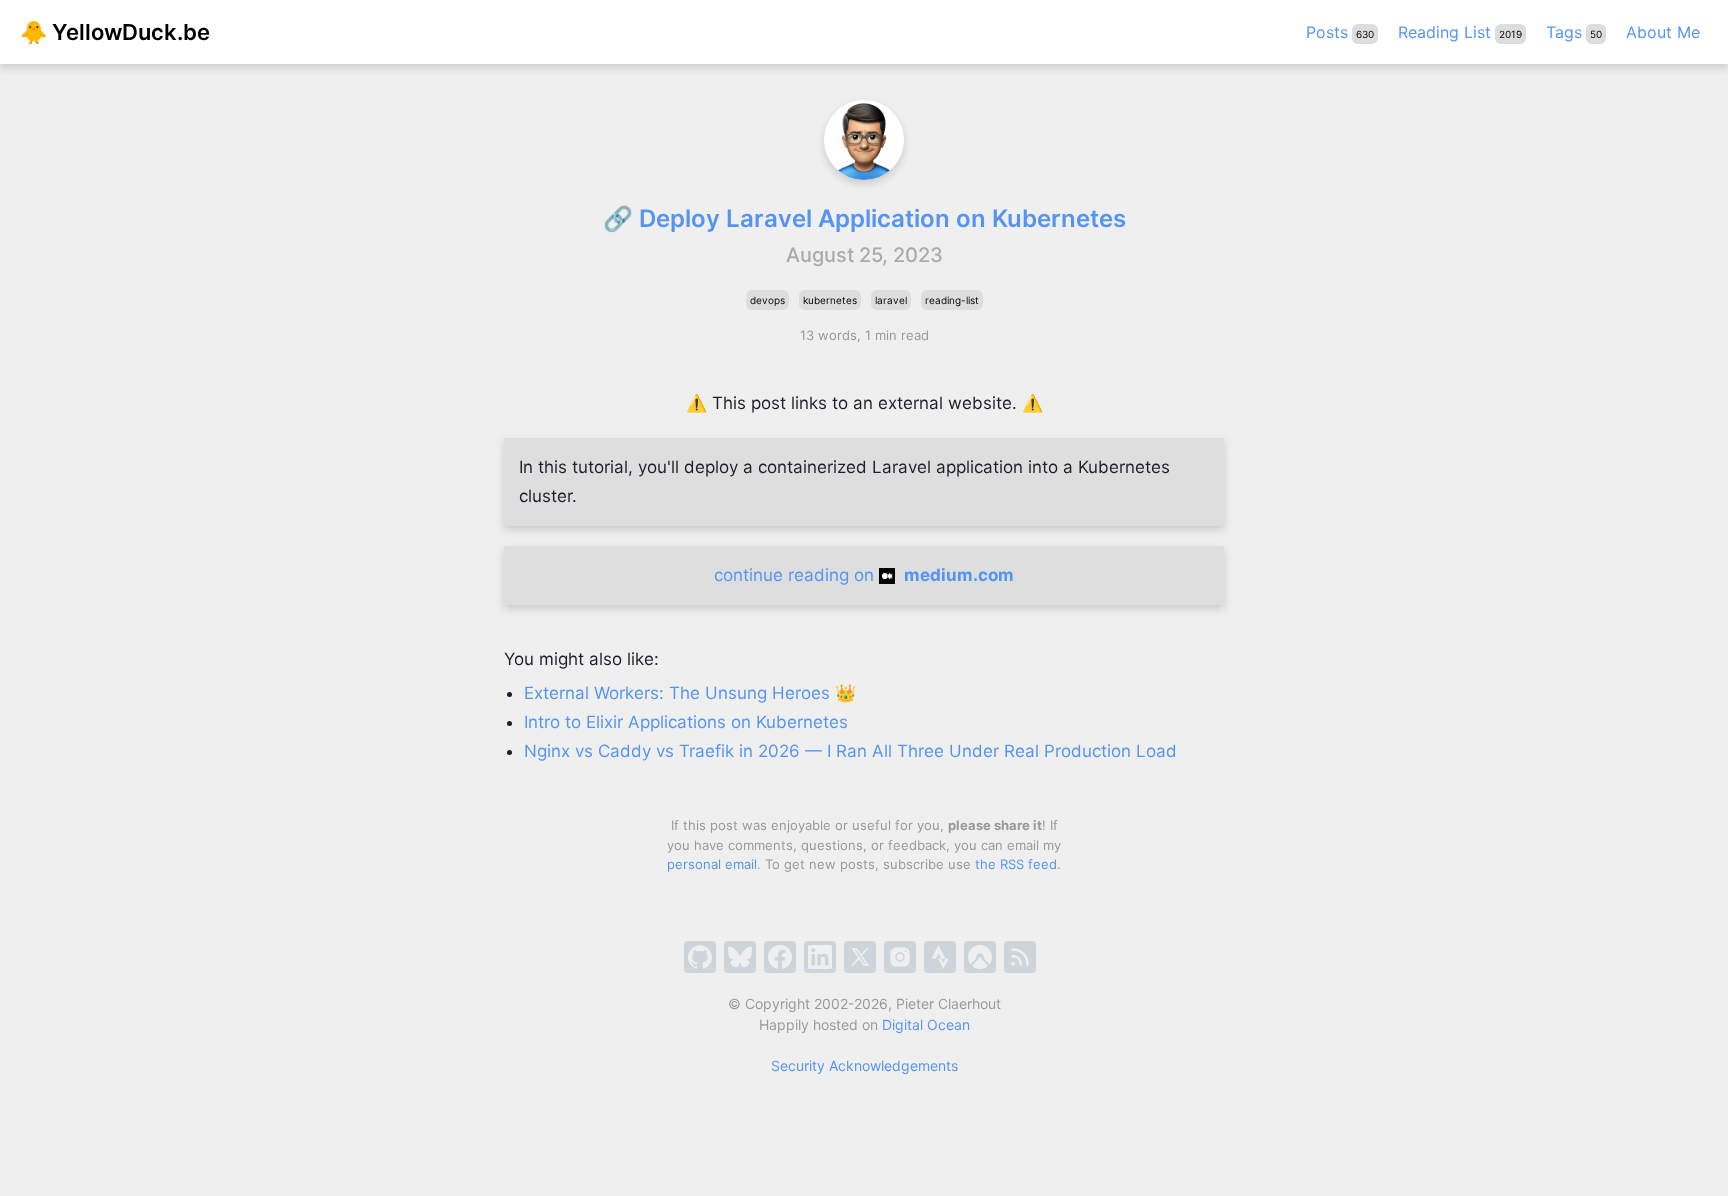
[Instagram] (900, 957)
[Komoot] (980, 957)
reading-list (952, 300)
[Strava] (940, 957)
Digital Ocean (926, 1024)
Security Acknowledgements (864, 1065)
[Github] (700, 957)
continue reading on (864, 575)
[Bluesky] (740, 957)
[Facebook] (780, 957)
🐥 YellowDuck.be (115, 32)
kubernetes (830, 300)
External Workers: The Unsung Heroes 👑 (690, 693)
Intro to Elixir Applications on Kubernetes (686, 722)
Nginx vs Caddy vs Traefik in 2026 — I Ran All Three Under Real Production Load (850, 751)
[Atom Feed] (1020, 957)
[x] (860, 957)
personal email (712, 864)
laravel (891, 300)
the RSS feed (1016, 864)
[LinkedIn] (820, 957)
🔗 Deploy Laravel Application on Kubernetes (864, 218)
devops (767, 300)
